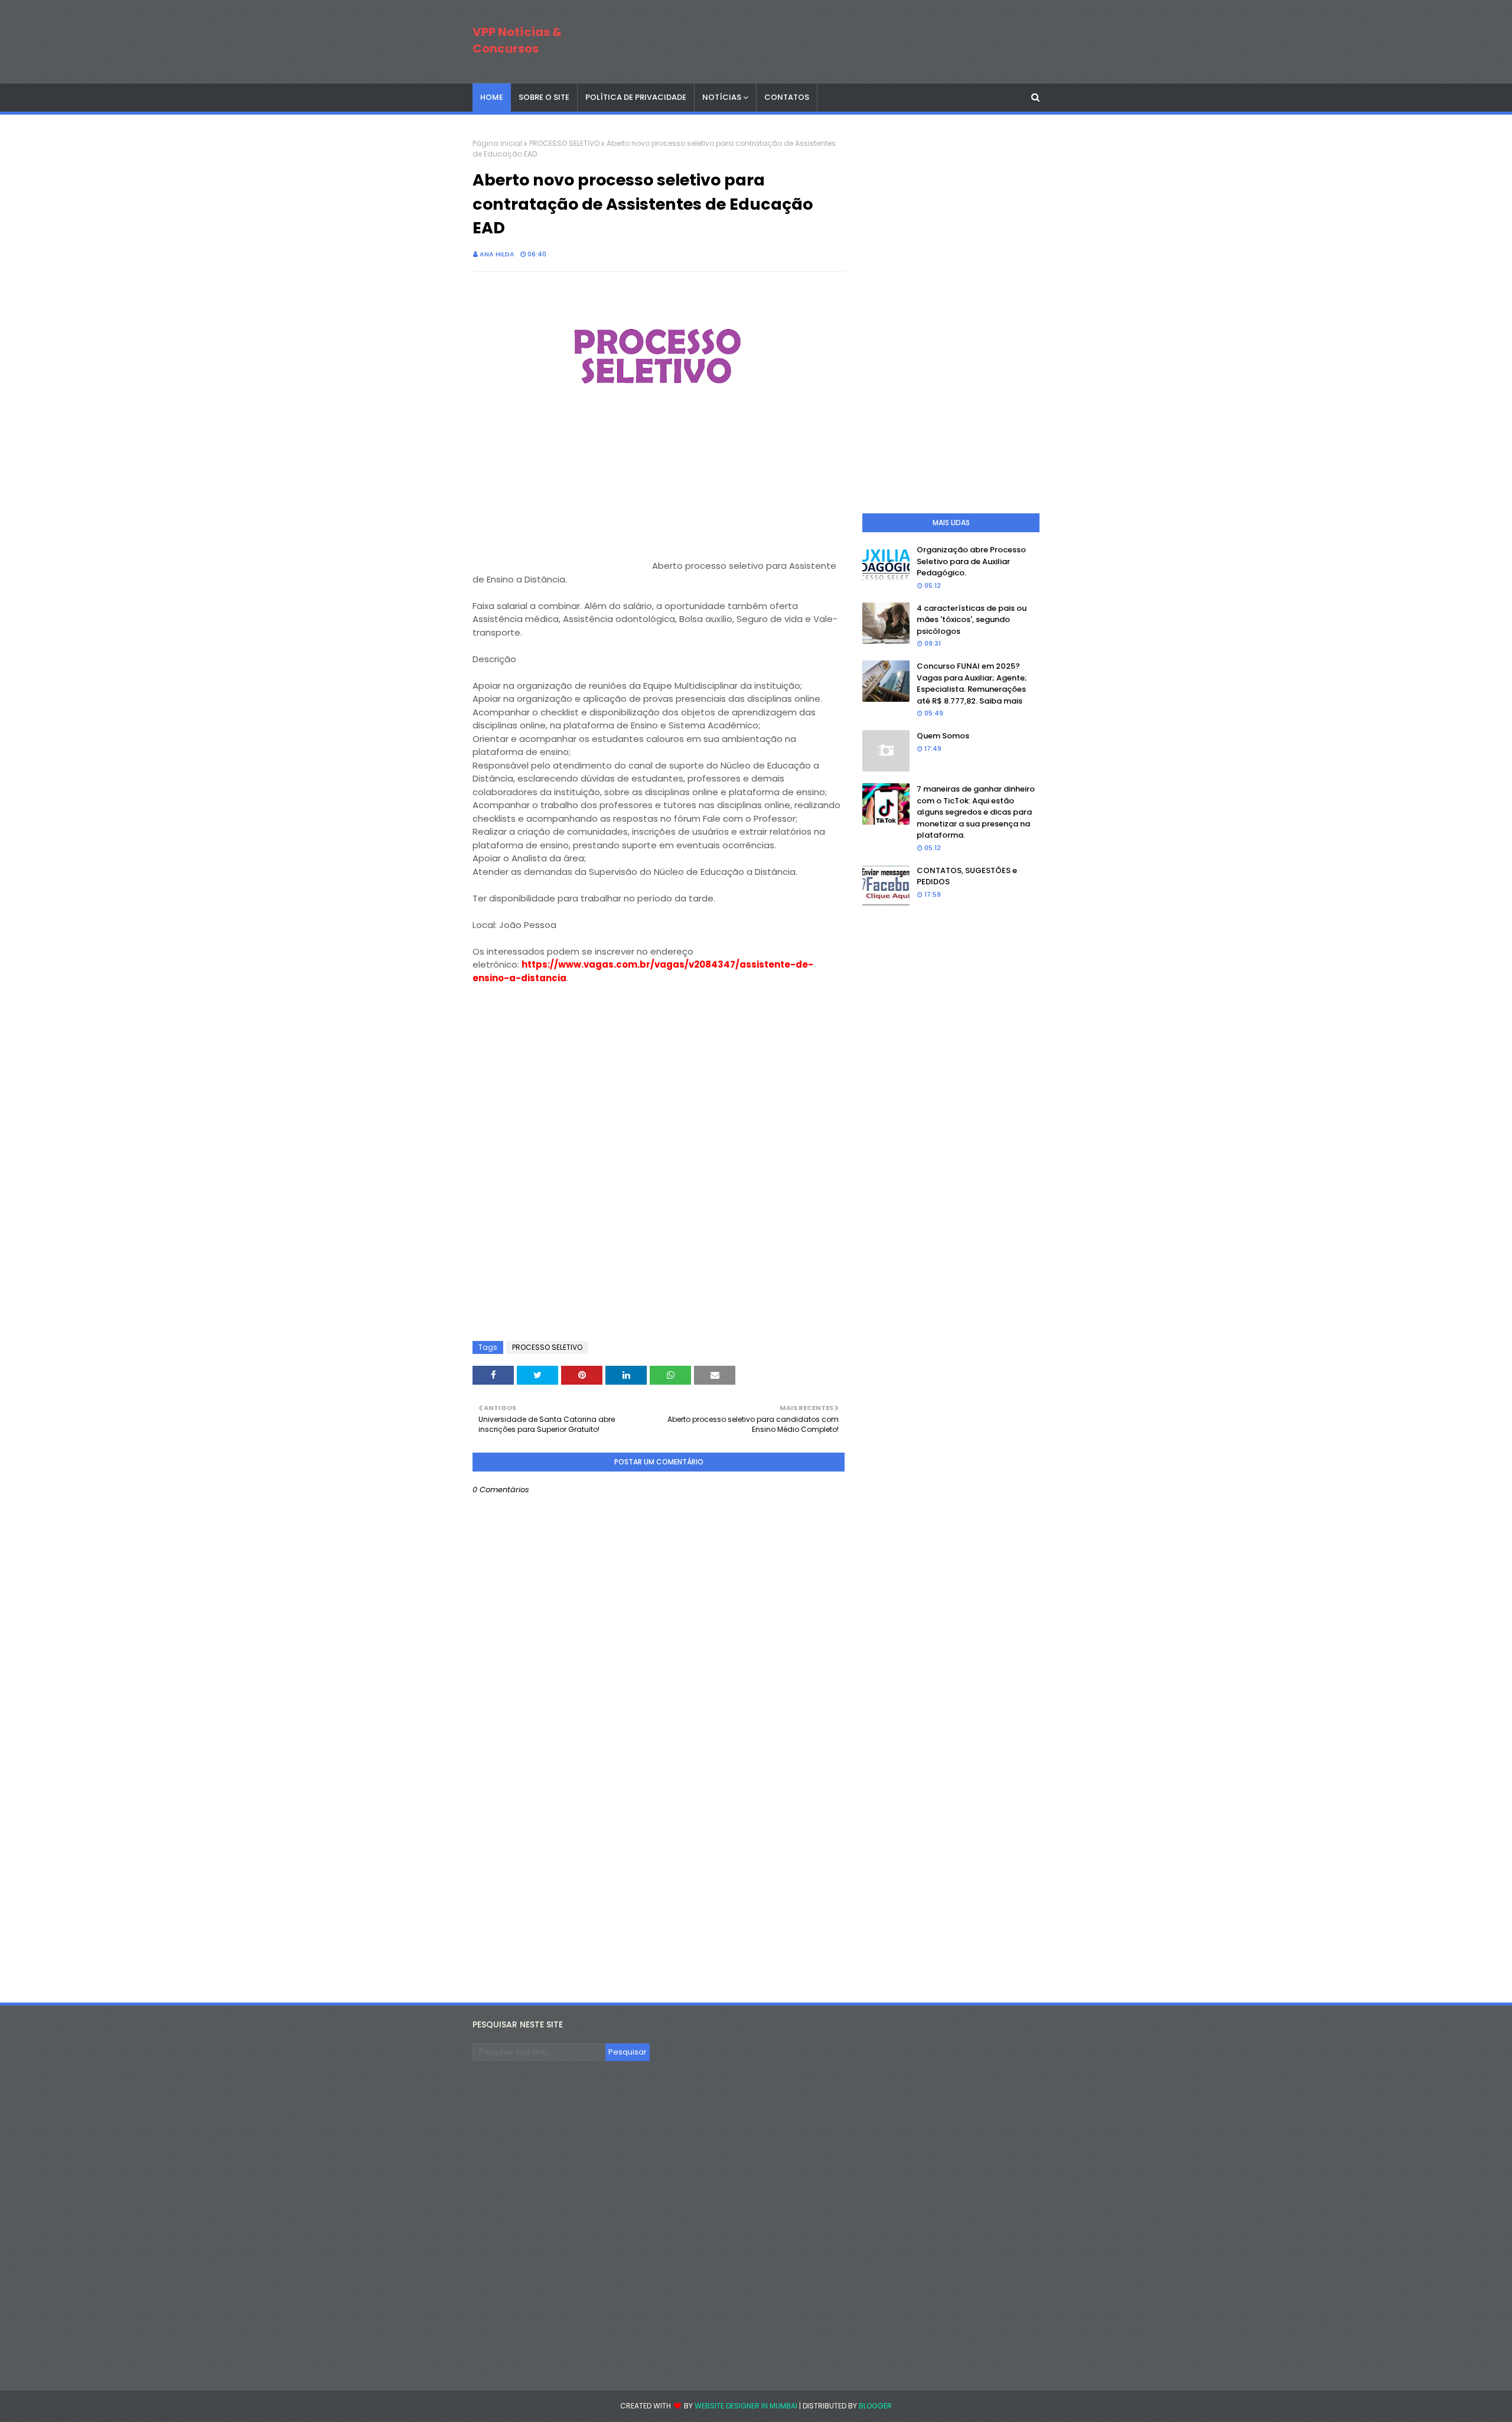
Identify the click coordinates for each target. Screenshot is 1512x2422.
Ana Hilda (497, 254)
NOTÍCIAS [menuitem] (722, 97)
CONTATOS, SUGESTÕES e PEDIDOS (967, 876)
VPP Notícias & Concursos (517, 40)
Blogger (875, 2406)
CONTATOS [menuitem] (787, 97)
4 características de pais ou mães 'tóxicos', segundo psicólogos (972, 620)
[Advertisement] (561, 495)
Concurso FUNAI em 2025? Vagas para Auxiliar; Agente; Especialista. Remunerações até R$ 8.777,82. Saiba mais (972, 683)
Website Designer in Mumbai (746, 2406)
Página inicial (497, 143)
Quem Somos (943, 736)
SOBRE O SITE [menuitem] (544, 97)
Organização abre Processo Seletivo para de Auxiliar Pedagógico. (971, 561)
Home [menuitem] (492, 97)
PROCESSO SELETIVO (564, 143)
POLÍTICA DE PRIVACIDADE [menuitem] (636, 97)
